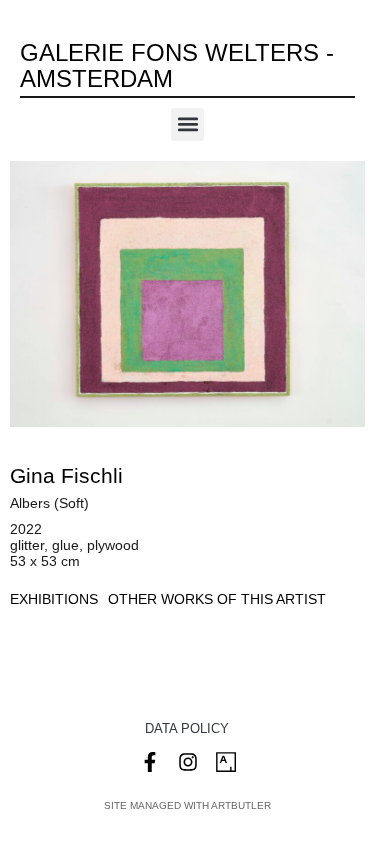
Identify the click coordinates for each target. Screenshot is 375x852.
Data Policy (187, 728)
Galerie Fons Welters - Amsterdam (177, 65)
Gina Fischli (66, 475)
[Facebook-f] (150, 762)
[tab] (54, 599)
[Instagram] (188, 762)
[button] (187, 124)
